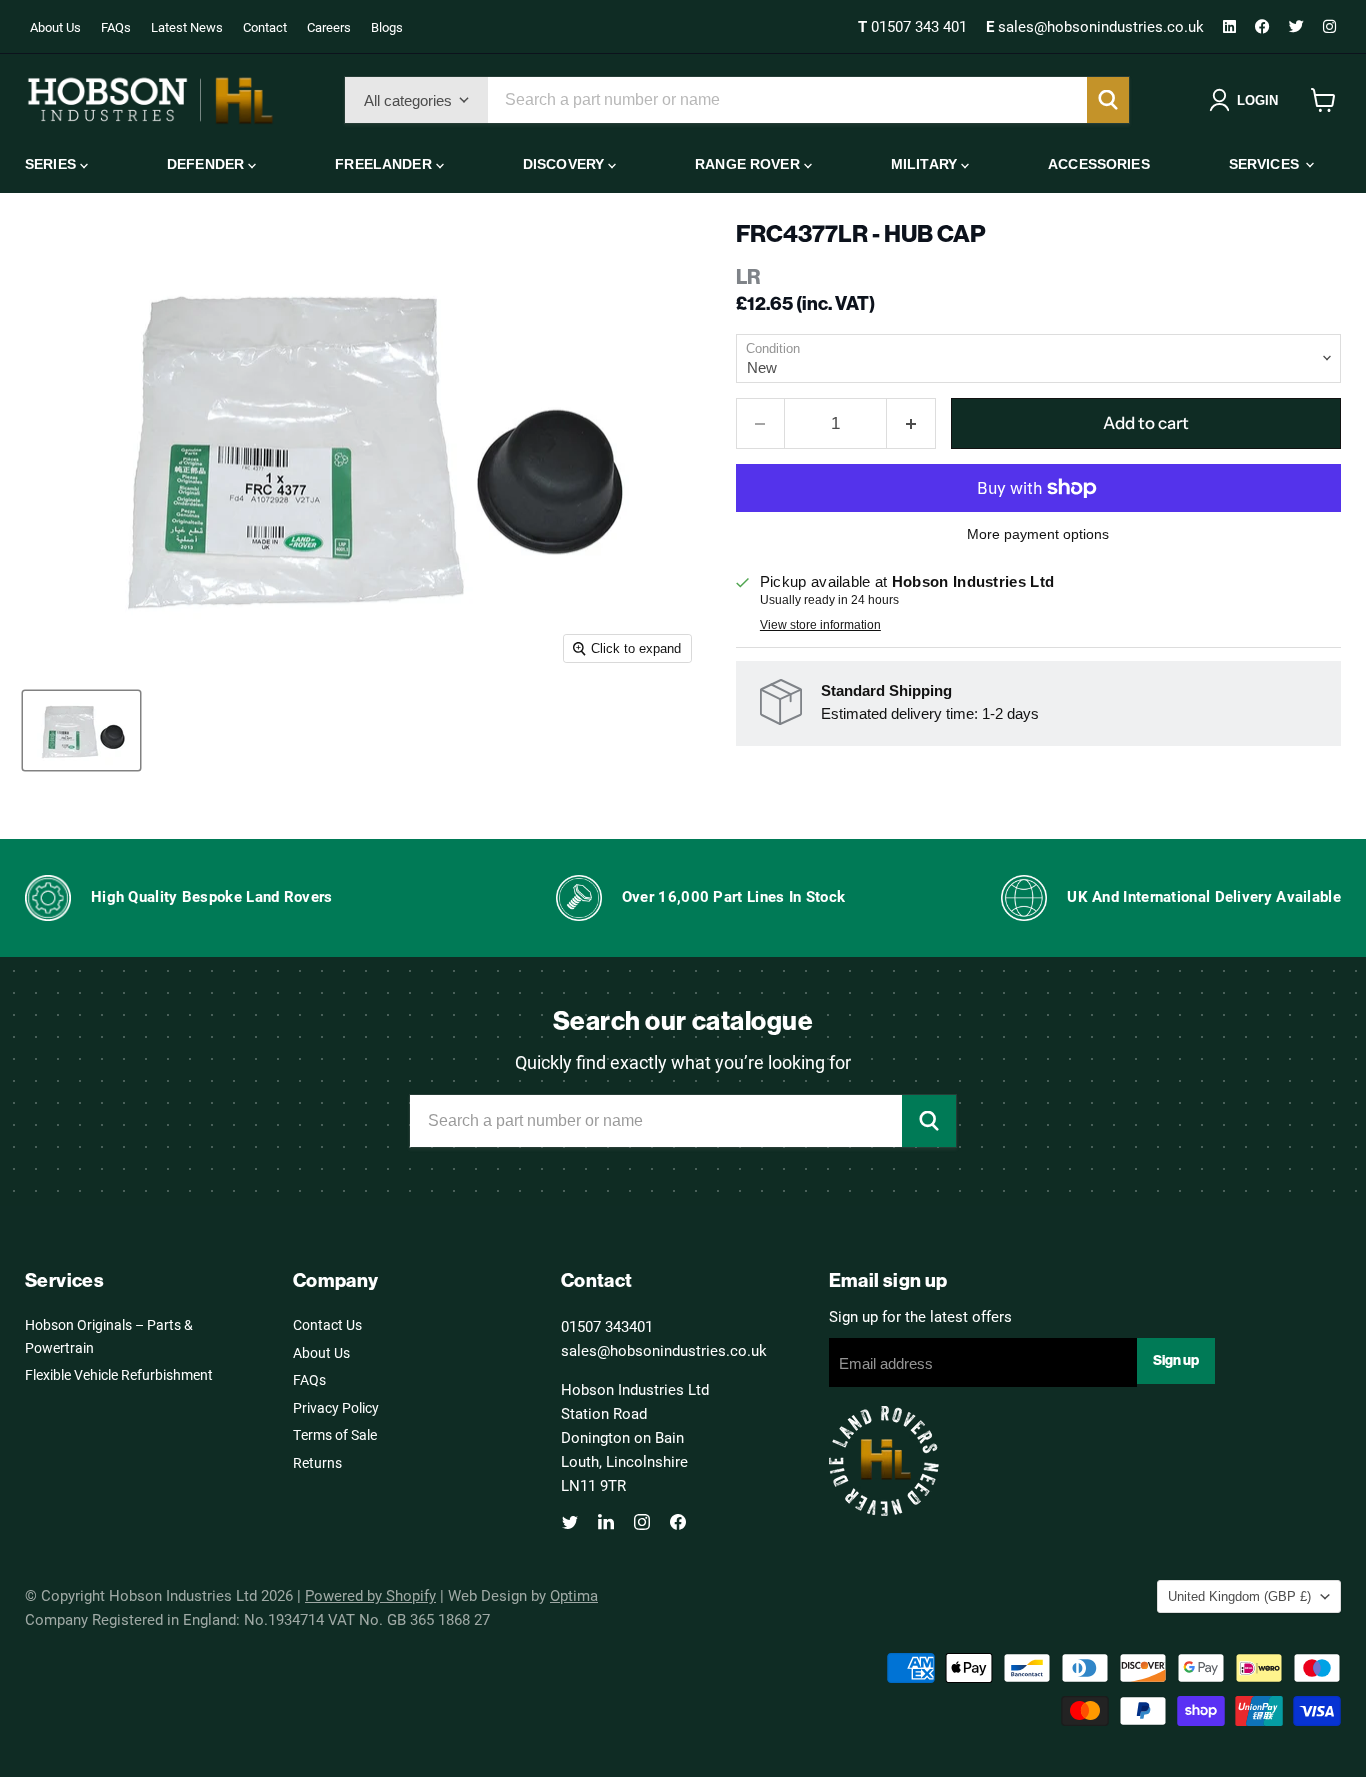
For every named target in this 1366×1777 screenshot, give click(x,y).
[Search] (1108, 100)
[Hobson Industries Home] (150, 100)
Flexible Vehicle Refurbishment (119, 1374)
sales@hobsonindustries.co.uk (1097, 26)
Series (52, 164)
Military (926, 164)
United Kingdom (1239, 1596)
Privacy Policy (336, 1407)
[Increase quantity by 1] (911, 423)
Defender (207, 164)
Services (1266, 164)
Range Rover (749, 164)
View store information (820, 625)
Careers (329, 27)
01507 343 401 (914, 26)
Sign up (1176, 1360)
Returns (317, 1462)
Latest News (187, 27)
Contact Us (327, 1324)
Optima (574, 1595)
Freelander (385, 164)
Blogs (387, 27)
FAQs (116, 27)
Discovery (565, 164)
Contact (265, 27)
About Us (55, 27)
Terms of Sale (335, 1434)
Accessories (1099, 164)
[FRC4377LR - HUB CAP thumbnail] (81, 730)
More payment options (1038, 534)
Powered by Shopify (370, 1595)
